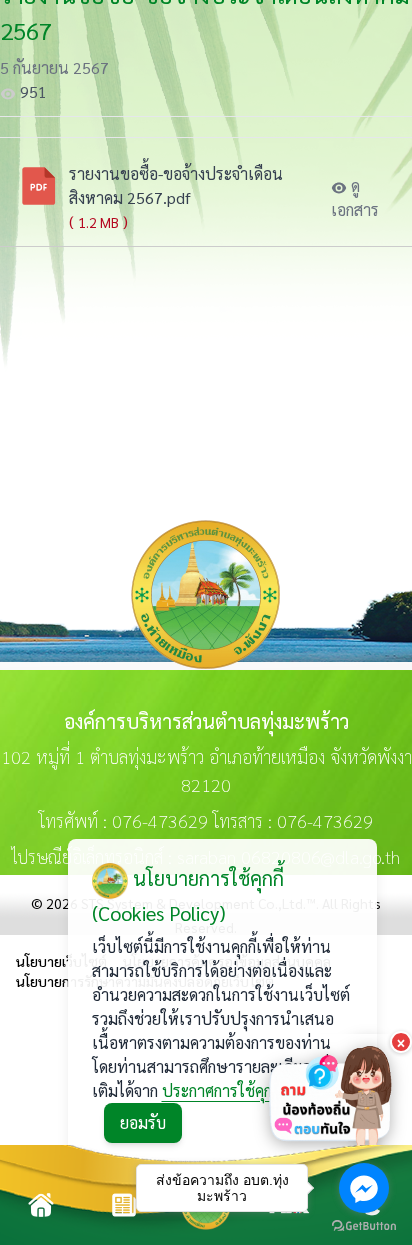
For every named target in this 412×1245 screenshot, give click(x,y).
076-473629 (160, 820)
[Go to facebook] (364, 1188)
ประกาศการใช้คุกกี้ (221, 1090)
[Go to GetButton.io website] (364, 1225)
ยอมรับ (143, 1122)
